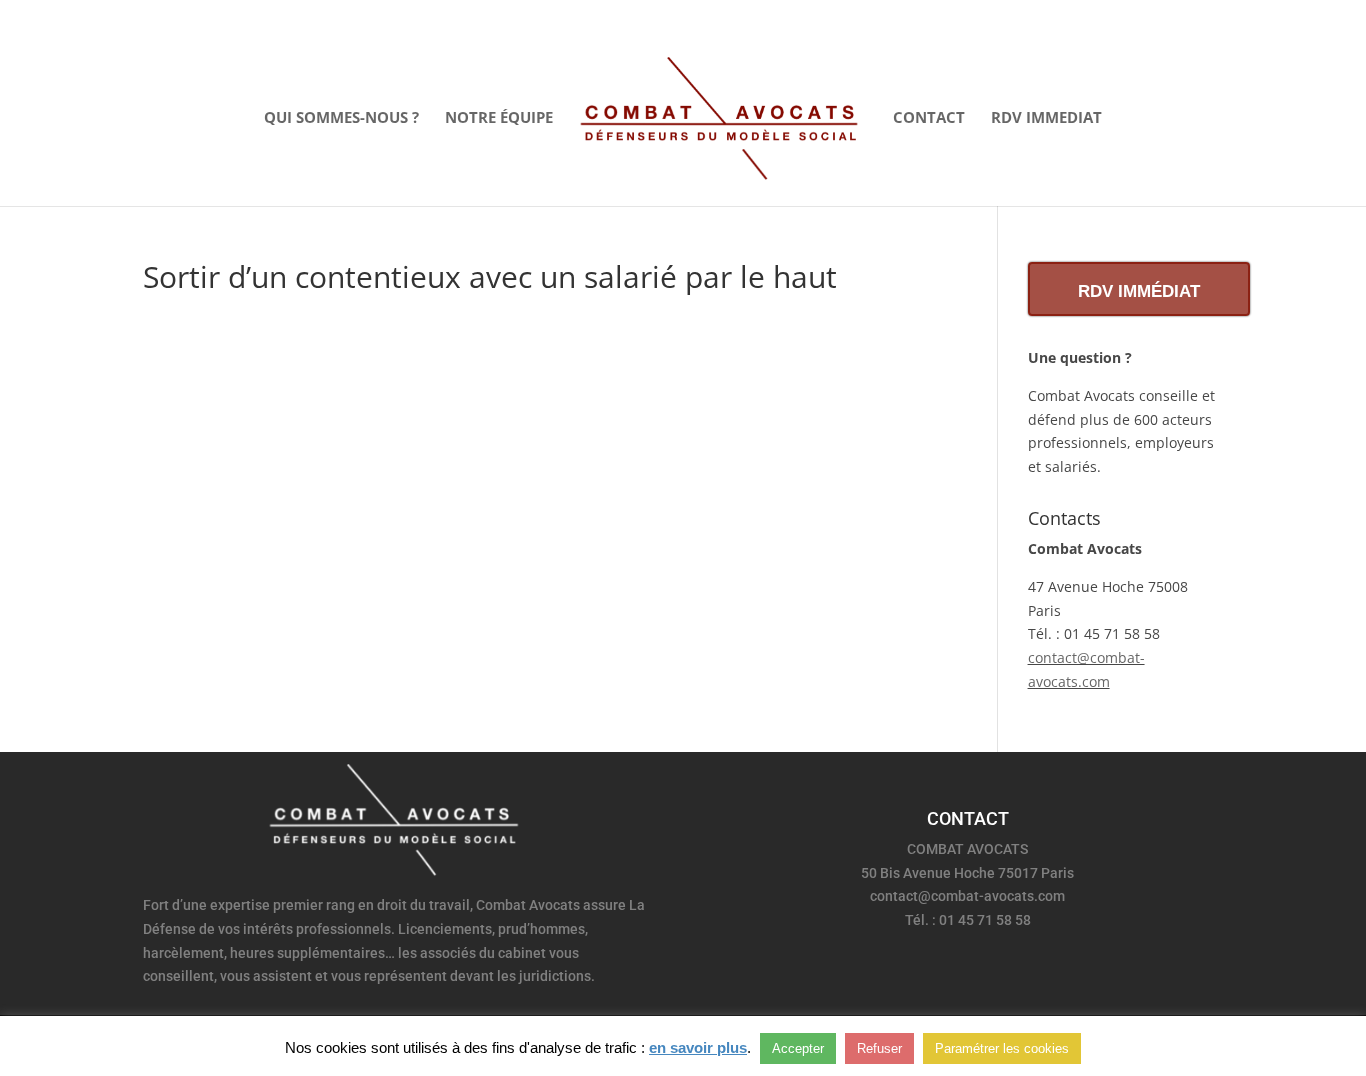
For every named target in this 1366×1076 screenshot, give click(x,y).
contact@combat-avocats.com (967, 896)
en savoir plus (698, 1047)
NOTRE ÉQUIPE (499, 118)
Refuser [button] (879, 1048)
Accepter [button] (798, 1048)
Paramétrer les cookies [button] (1002, 1048)
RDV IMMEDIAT (1046, 118)
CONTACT (929, 118)
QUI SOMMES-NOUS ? (341, 118)
